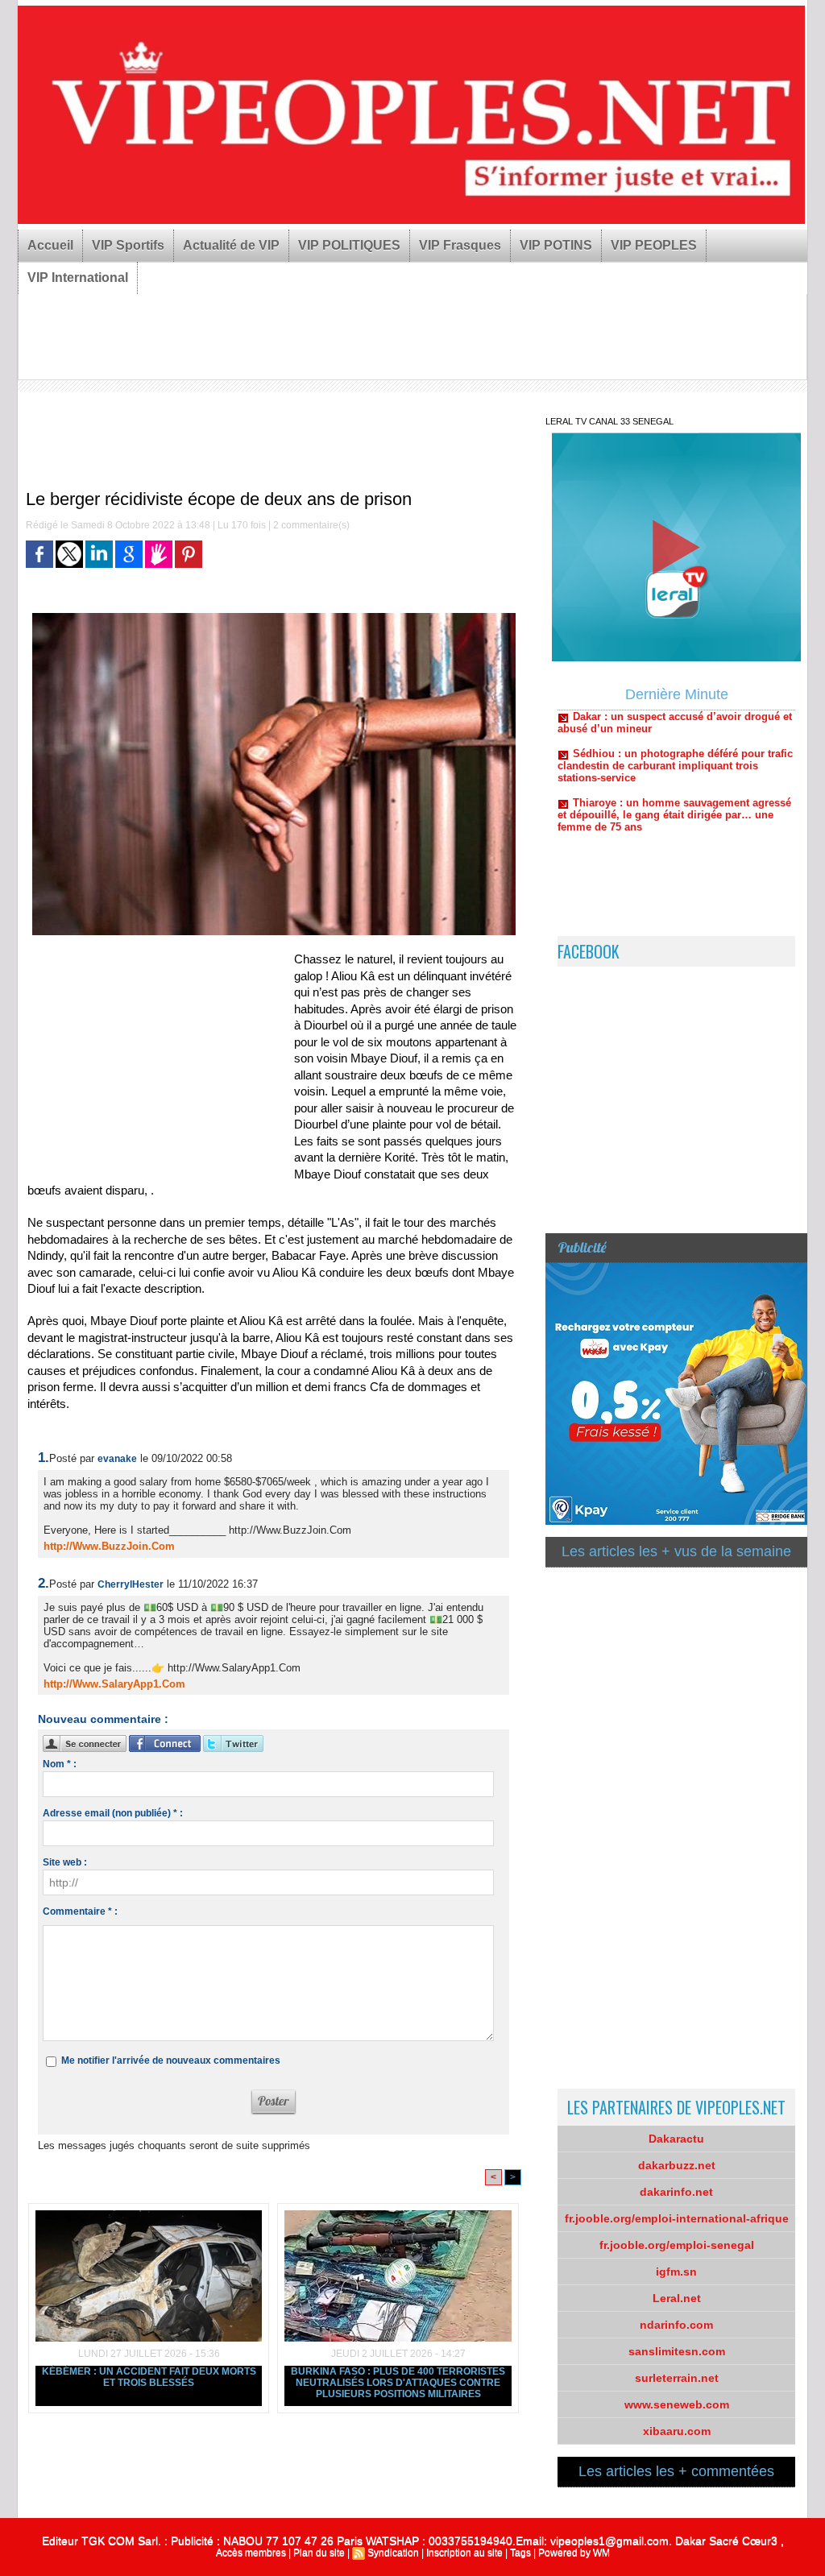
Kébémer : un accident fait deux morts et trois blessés (149, 2377)
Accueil (50, 245)
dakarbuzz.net (677, 2165)
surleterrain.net (677, 2378)
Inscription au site (464, 2553)
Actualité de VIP (231, 245)
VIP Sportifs (128, 245)
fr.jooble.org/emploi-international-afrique (677, 2218)
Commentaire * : (80, 1911)
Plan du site (319, 2553)
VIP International (78, 277)
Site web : (65, 1862)
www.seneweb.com (677, 2404)
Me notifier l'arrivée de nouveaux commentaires (171, 2060)
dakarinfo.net (676, 2192)
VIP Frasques (460, 245)
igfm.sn (676, 2272)
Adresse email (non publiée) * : (113, 1813)
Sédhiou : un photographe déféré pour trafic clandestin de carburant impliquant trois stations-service (675, 721)
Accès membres (251, 2553)
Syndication (393, 2553)
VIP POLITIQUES (349, 245)
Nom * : (60, 1764)
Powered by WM (574, 2553)
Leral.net (677, 2298)
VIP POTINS (556, 245)
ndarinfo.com (676, 2325)
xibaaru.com (677, 2431)
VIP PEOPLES (654, 245)
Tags (520, 2553)
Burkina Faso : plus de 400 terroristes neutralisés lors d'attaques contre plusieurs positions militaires (398, 2383)
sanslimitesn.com (677, 2351)
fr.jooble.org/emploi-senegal (677, 2245)
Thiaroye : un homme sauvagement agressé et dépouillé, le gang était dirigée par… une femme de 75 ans (674, 770)
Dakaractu (676, 2139)
